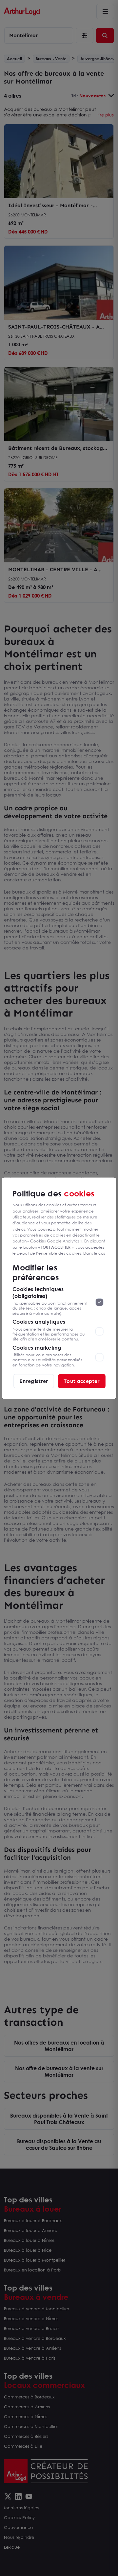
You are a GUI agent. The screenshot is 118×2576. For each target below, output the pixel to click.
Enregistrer (34, 1381)
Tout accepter (82, 1381)
